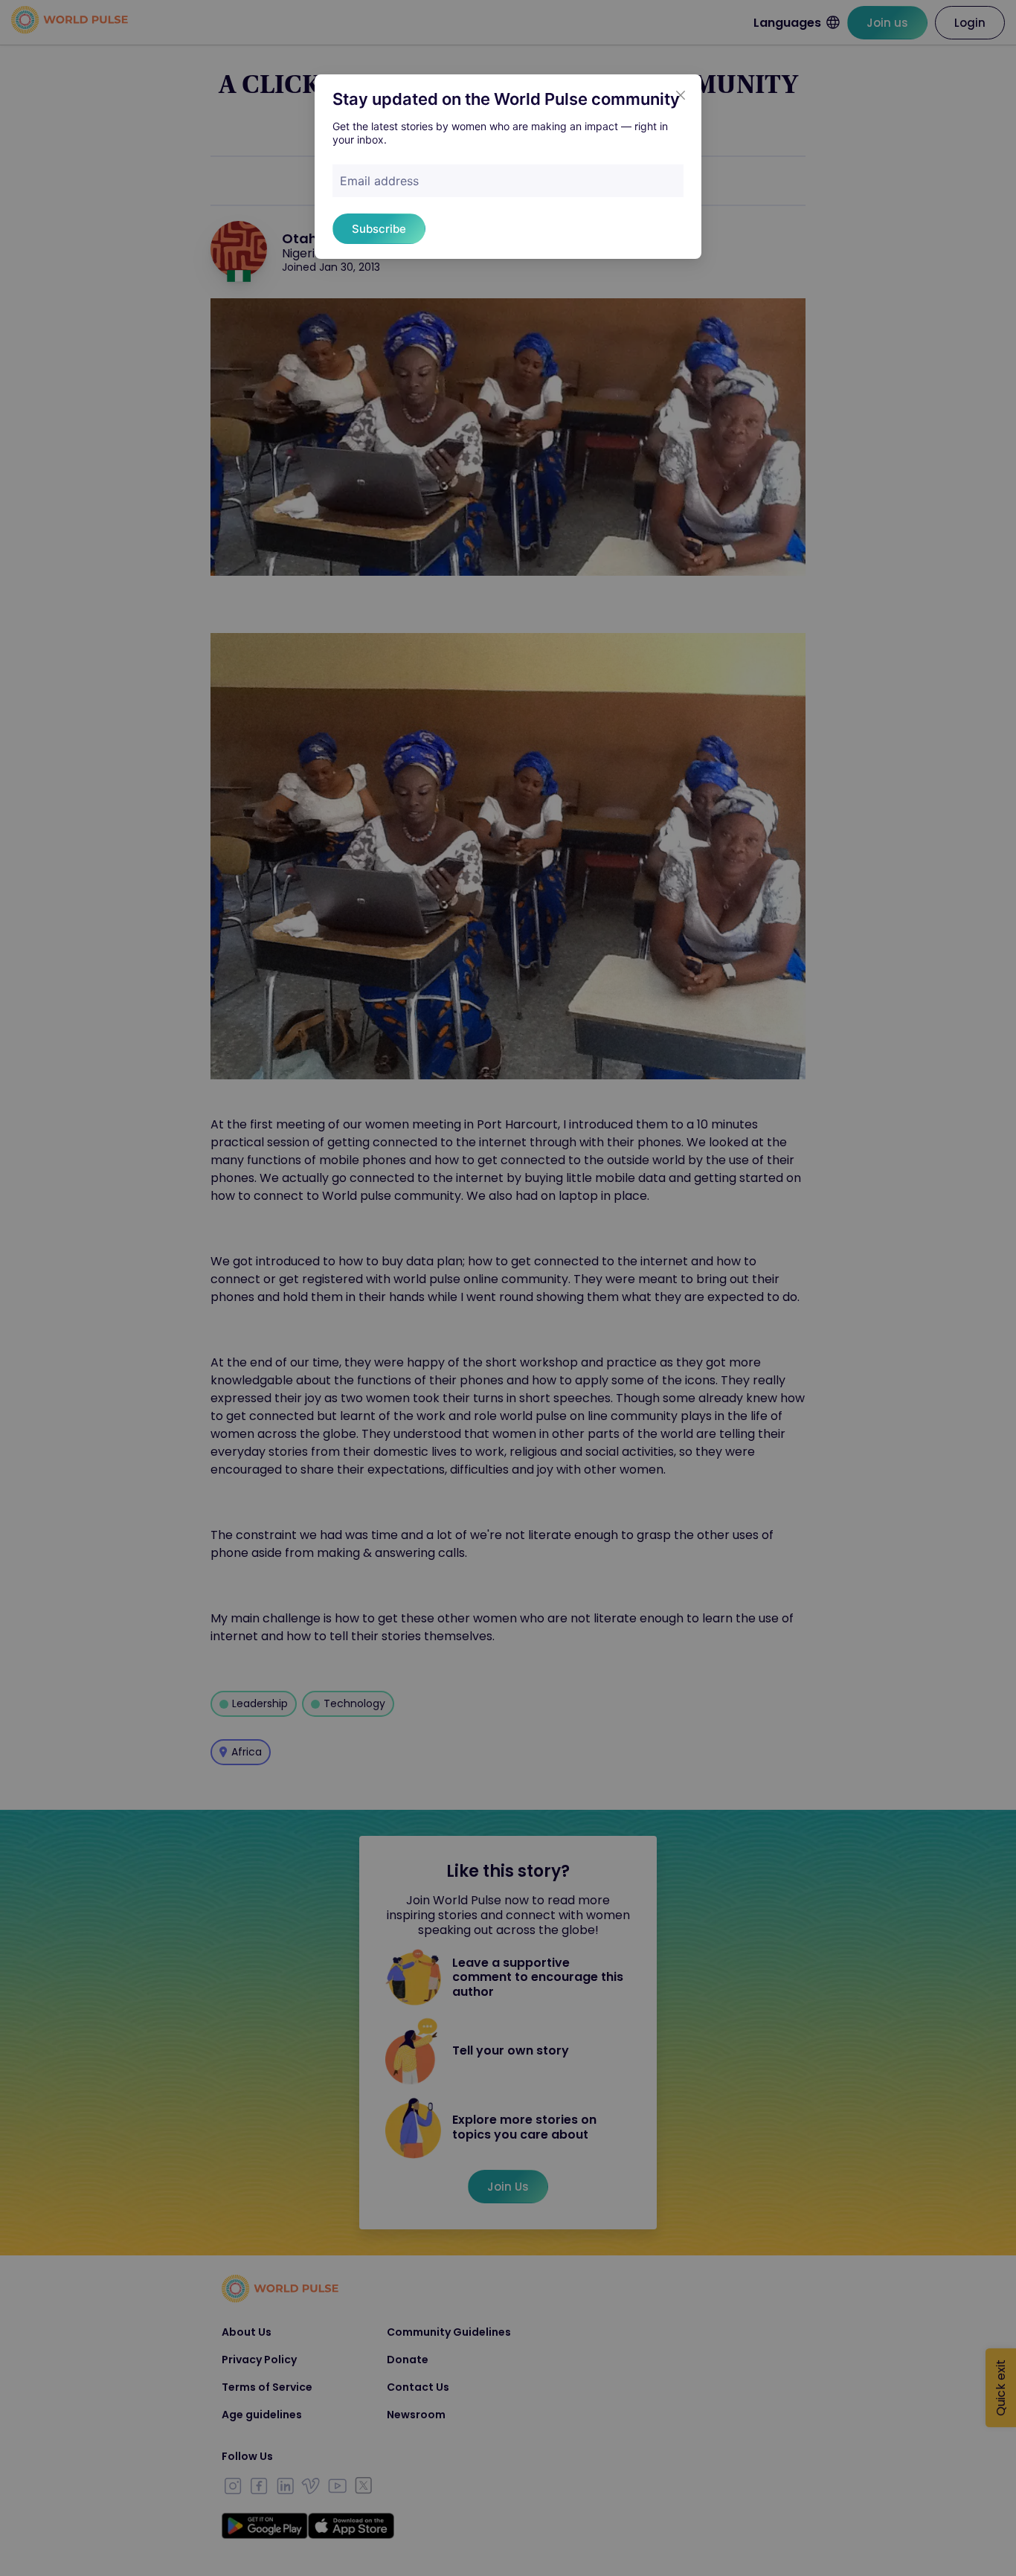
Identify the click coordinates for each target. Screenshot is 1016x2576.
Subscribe (379, 229)
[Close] (681, 95)
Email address (379, 181)
